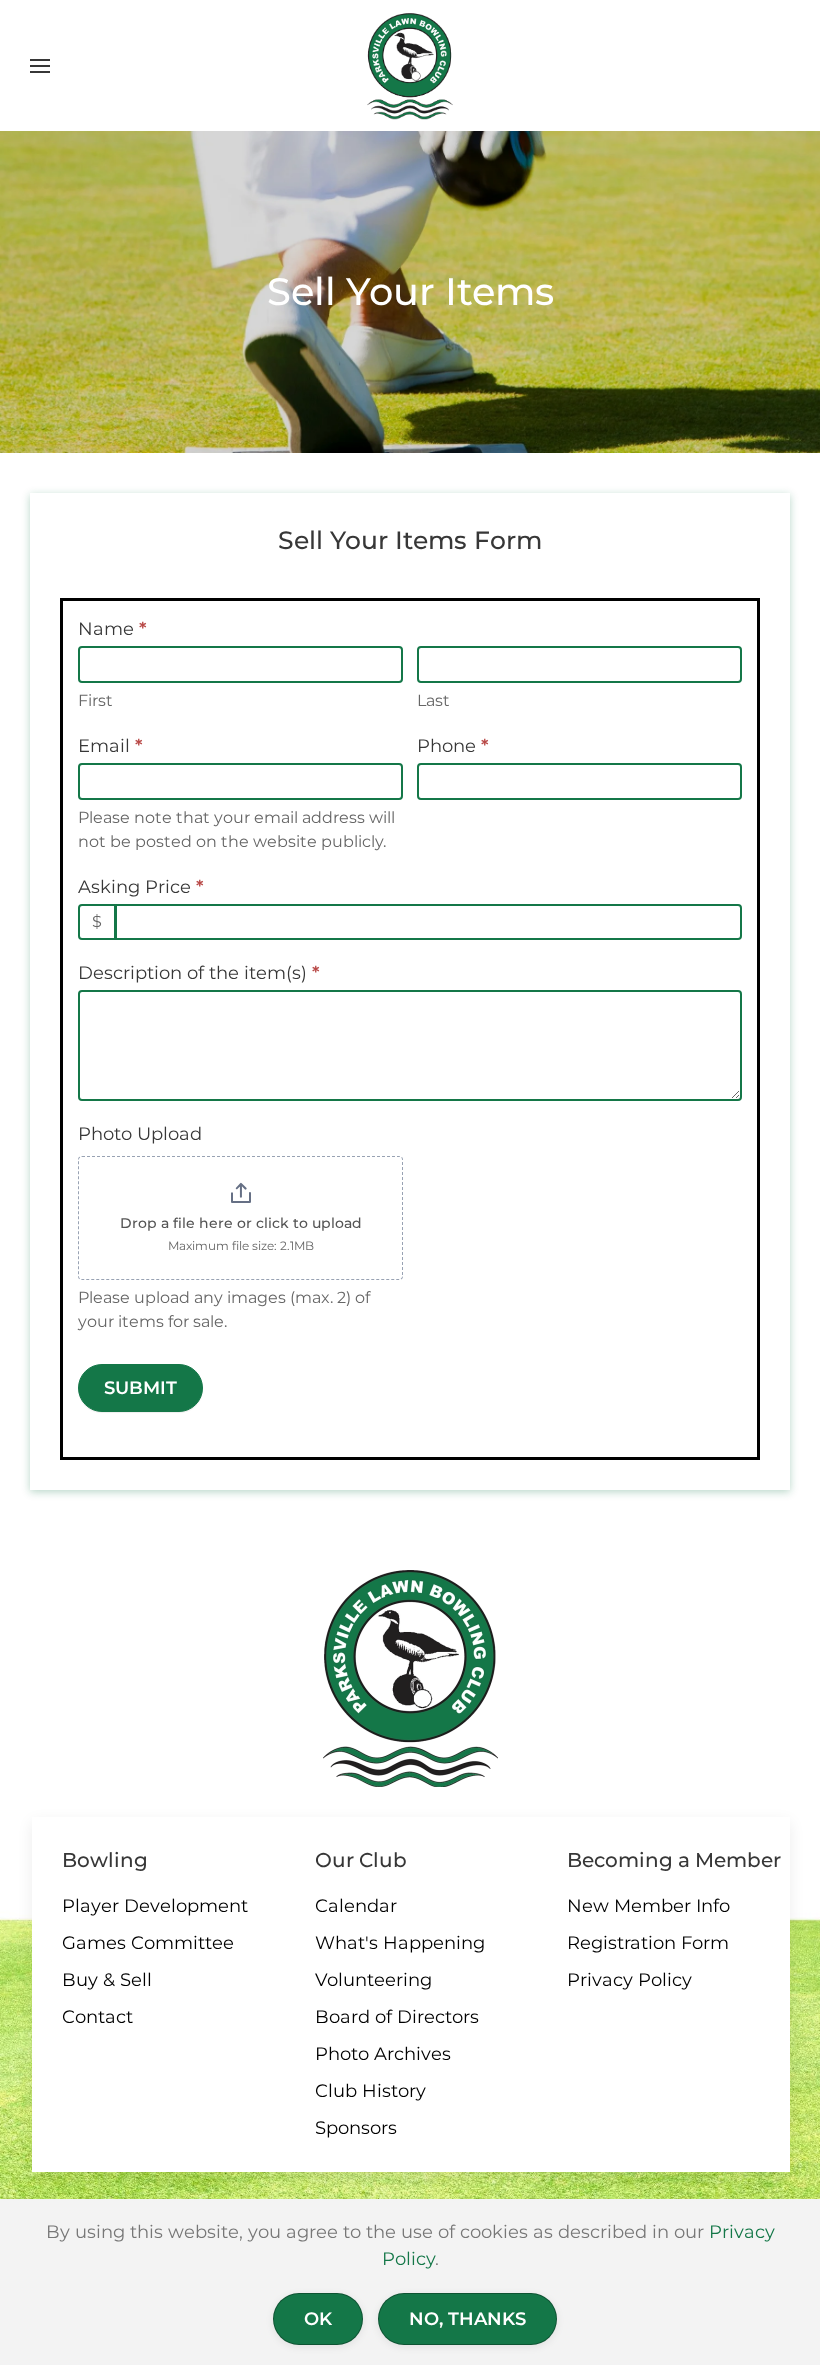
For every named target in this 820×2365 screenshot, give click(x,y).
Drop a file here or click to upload (241, 1223)
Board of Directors (397, 2017)
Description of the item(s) (198, 973)
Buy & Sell (107, 1980)
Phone (452, 746)
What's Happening (400, 1943)
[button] (40, 66)
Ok (318, 2319)
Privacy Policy (629, 1980)
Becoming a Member (674, 1860)
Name (112, 629)
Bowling (105, 1860)
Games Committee (148, 1943)
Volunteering (373, 1980)
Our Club (361, 1860)
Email (110, 746)
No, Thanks (467, 2319)
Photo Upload (140, 1134)
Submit (140, 1388)
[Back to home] (410, 66)
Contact (97, 2017)
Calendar (356, 1906)
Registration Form (648, 1943)
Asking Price (140, 887)
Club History (370, 2091)
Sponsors (356, 2128)
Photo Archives (383, 2054)
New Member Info (648, 1906)
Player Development (155, 1906)
